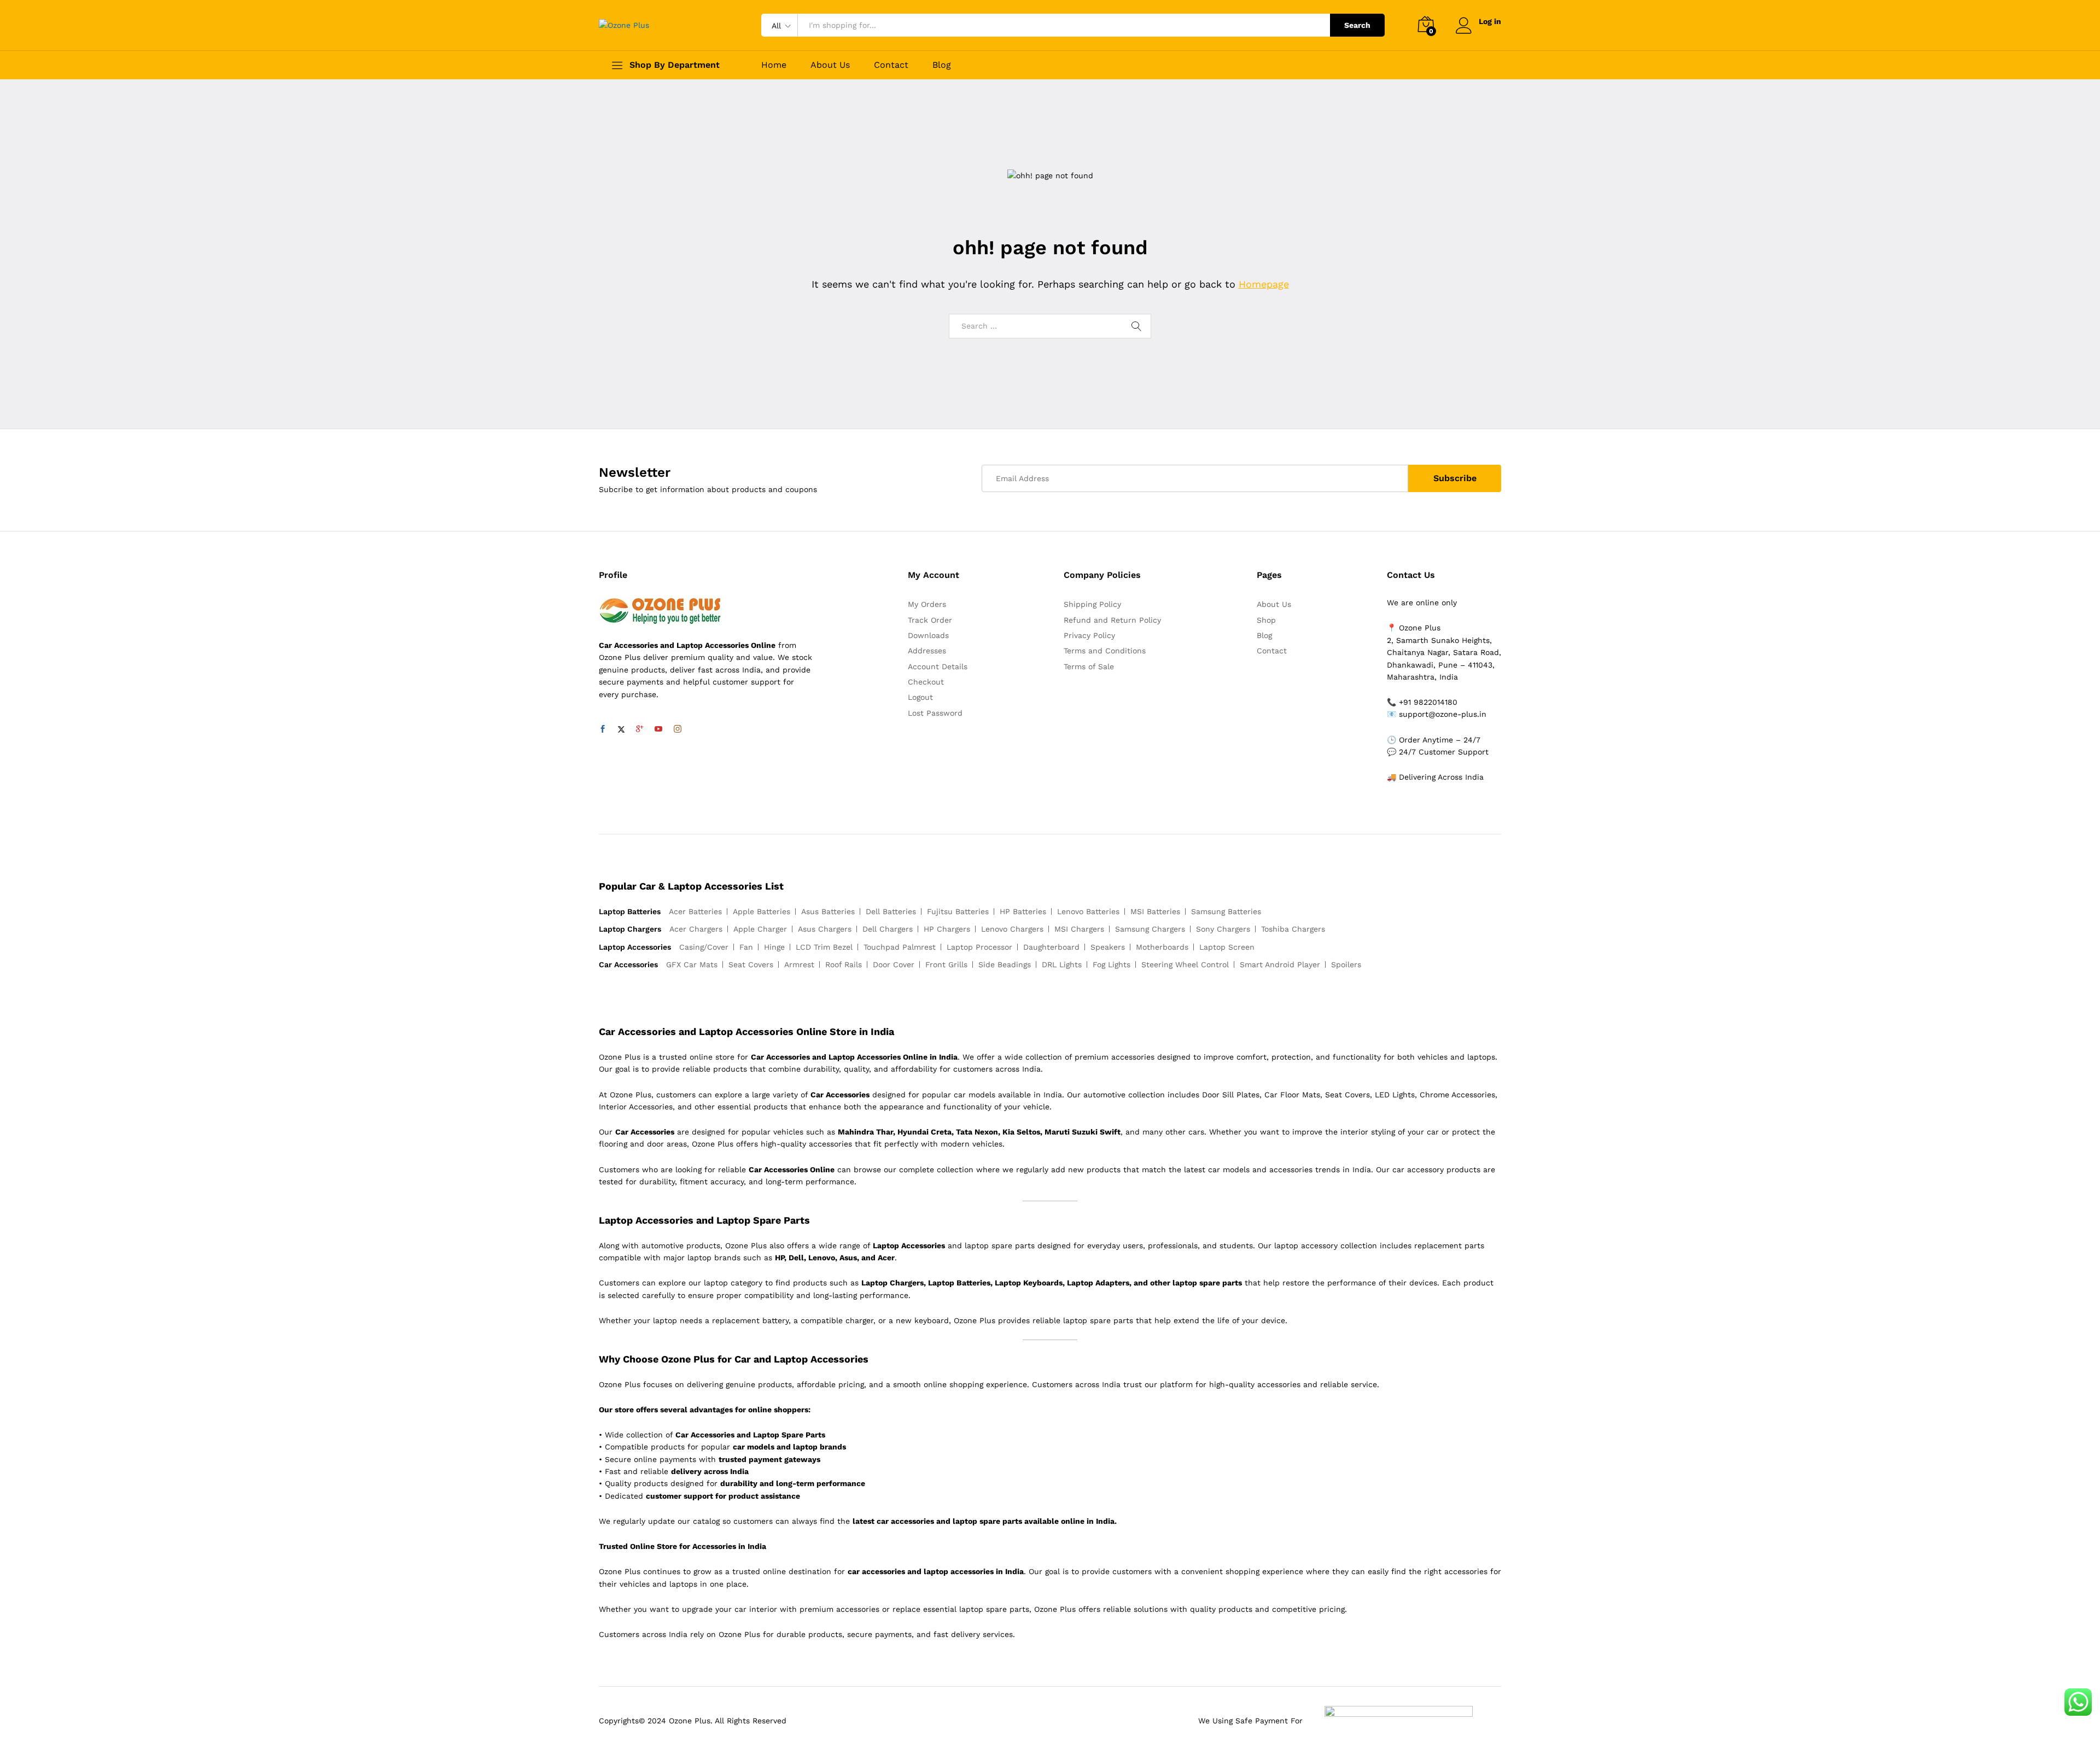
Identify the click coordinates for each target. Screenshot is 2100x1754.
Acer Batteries (695, 911)
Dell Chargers (888, 929)
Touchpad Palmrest (900, 947)
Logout (920, 697)
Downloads (928, 635)
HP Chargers (947, 929)
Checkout (926, 682)
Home (774, 65)
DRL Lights (1062, 964)
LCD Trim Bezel (824, 947)
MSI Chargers (1079, 929)
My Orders (927, 604)
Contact (891, 65)
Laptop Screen (1227, 947)
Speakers (1108, 947)
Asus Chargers (825, 929)
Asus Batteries (828, 911)
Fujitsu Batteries (958, 911)
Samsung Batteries (1226, 911)
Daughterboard (1051, 947)
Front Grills (946, 964)
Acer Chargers (696, 929)
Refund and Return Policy (1112, 620)
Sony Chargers (1223, 929)
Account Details (938, 666)
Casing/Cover (704, 947)
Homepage (1264, 284)
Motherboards (1162, 947)
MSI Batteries (1155, 911)
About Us (830, 65)
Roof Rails (844, 964)
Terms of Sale (1089, 666)
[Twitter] (621, 729)
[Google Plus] (640, 729)
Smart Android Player (1280, 964)
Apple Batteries (762, 911)
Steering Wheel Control (1185, 964)
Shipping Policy (1092, 604)
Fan (746, 947)
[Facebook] (603, 729)
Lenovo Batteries (1088, 911)
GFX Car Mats (692, 964)
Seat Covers (751, 964)
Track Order (930, 620)
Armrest (799, 964)
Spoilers (1346, 964)
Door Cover (894, 964)
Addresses (927, 651)
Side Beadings (1005, 964)
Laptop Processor (979, 947)
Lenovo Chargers (1012, 929)
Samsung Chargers (1150, 929)
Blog (942, 65)
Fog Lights (1112, 964)
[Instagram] (678, 729)
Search (1357, 25)
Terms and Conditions (1105, 651)
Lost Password (935, 713)
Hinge (774, 947)
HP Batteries (1023, 911)
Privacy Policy (1089, 635)
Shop (1266, 620)
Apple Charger (760, 929)
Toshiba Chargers (1293, 929)
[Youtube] (658, 729)
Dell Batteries (891, 911)
